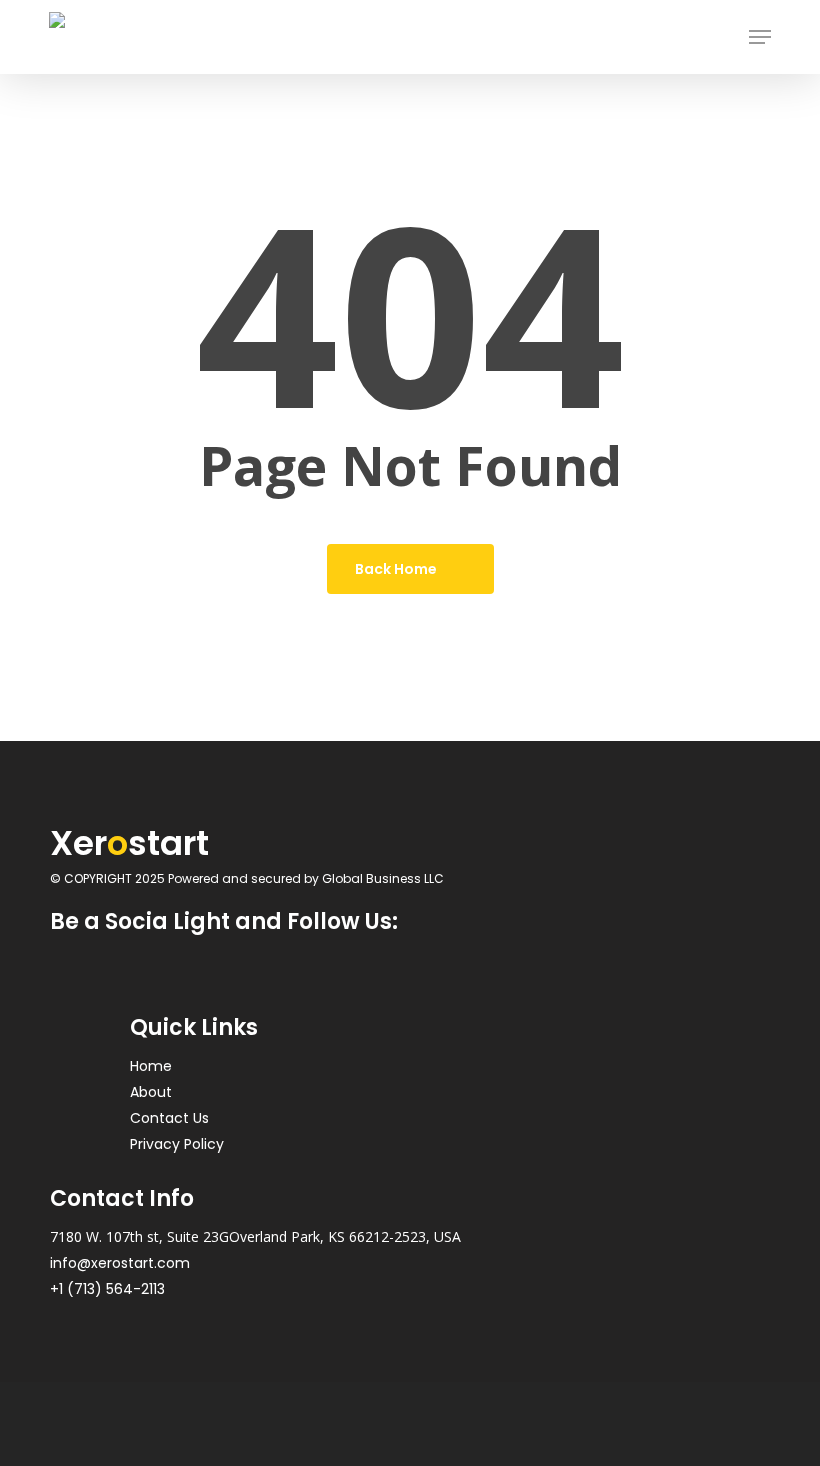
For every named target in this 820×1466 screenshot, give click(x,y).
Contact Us (169, 1118)
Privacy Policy (177, 1144)
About (151, 1092)
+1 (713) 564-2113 (107, 1289)
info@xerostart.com (120, 1263)
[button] (760, 37)
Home (151, 1066)
